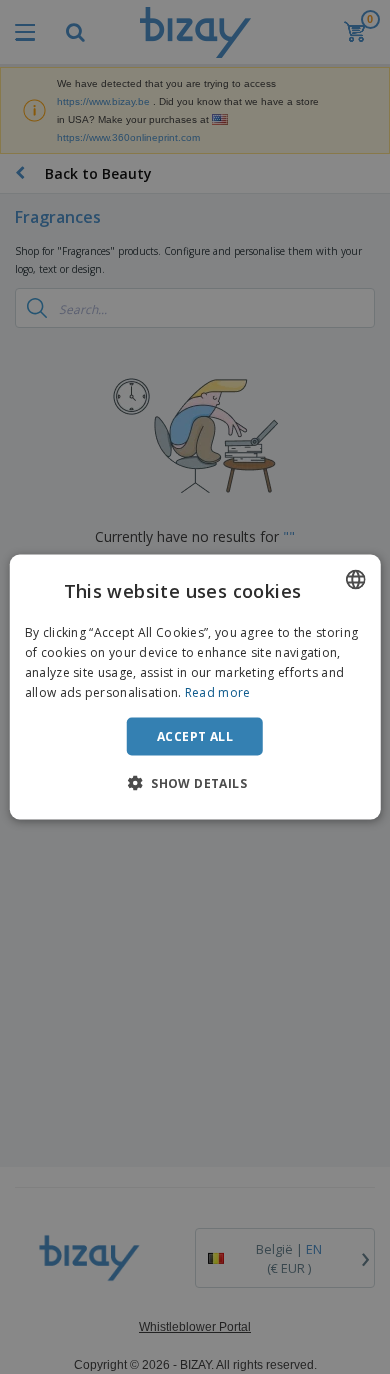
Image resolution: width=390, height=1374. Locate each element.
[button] (195, 782)
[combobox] (355, 580)
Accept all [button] (195, 735)
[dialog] (195, 687)
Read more (218, 691)
